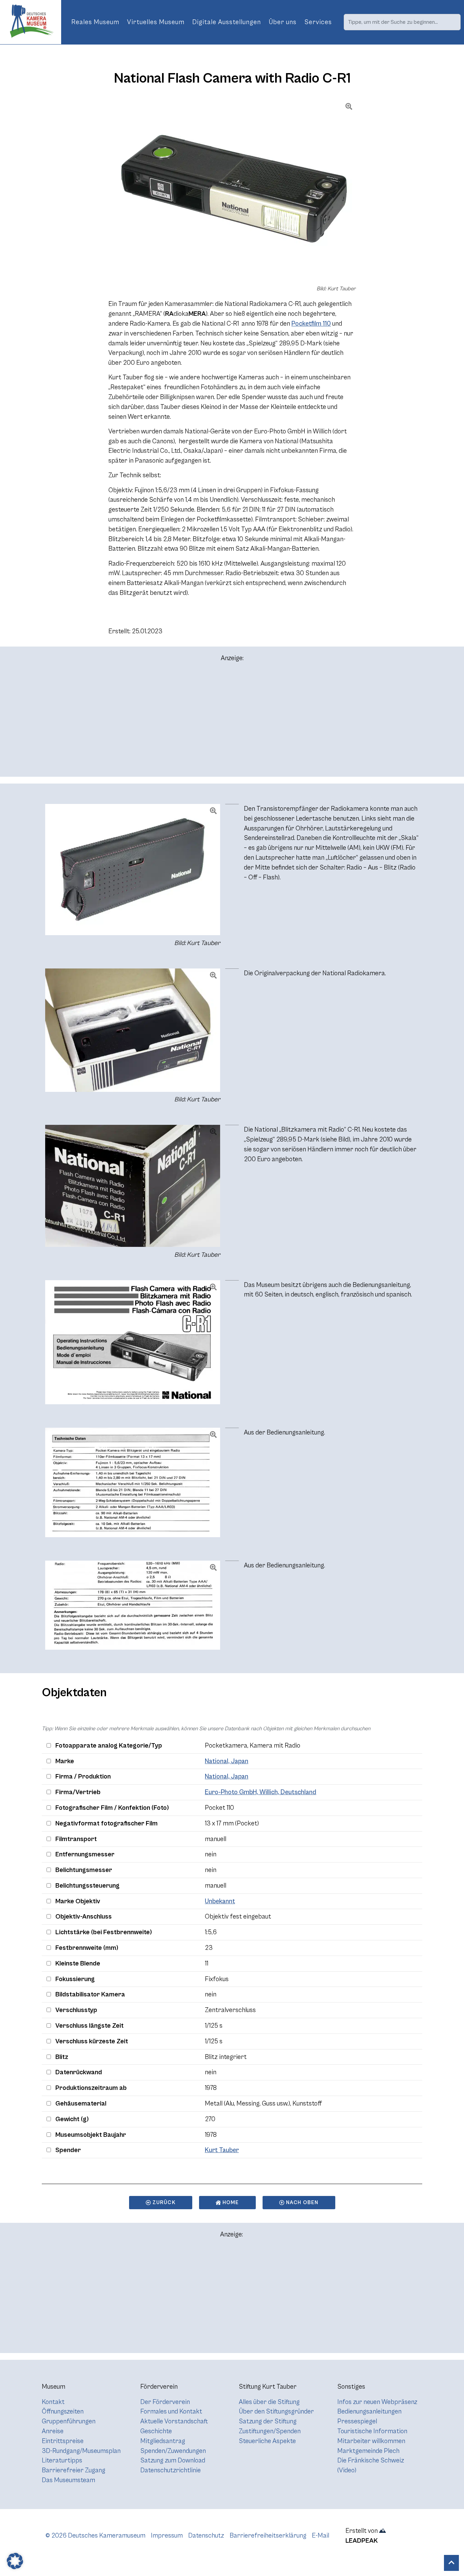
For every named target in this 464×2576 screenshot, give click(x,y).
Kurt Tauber (222, 2150)
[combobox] (402, 22)
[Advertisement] (232, 722)
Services (318, 22)
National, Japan (227, 1761)
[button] (15, 2561)
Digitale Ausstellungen (227, 22)
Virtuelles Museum (156, 22)
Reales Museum (95, 22)
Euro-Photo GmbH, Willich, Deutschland (261, 1792)
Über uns (283, 22)
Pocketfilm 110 (311, 324)
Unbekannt (220, 1901)
